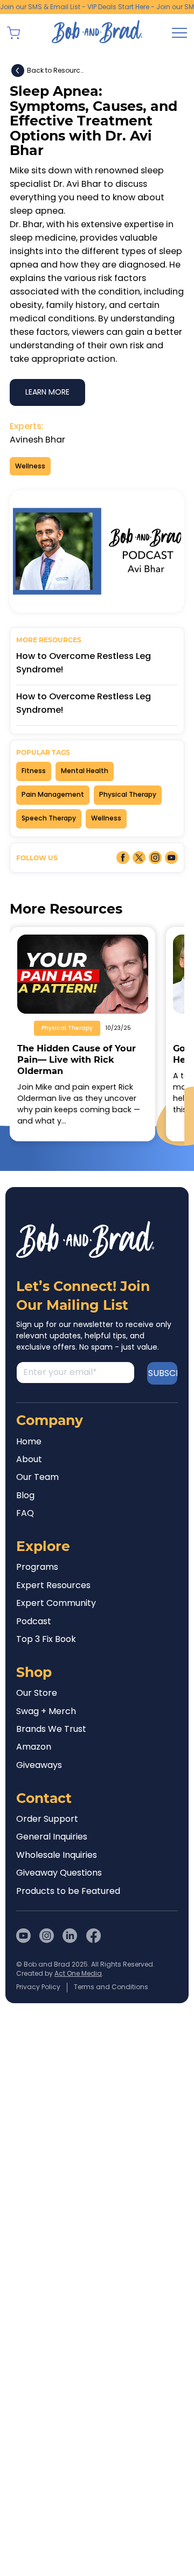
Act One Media (78, 1973)
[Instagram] (47, 1936)
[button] (13, 33)
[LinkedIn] (70, 1936)
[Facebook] (93, 1936)
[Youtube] (23, 1936)
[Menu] (179, 33)
